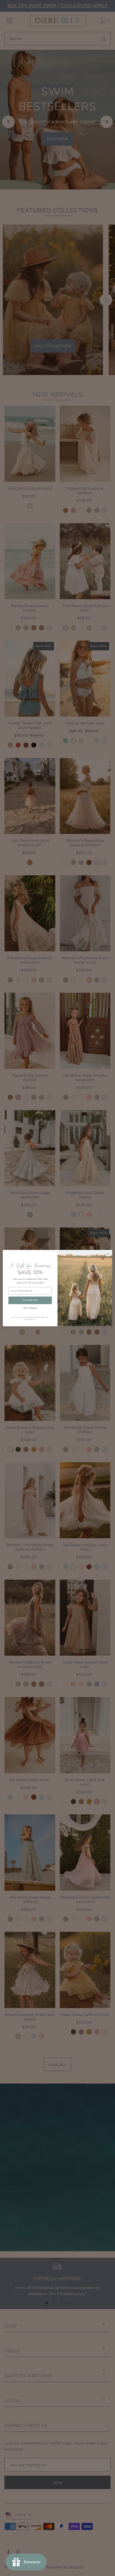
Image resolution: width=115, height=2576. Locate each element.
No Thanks (30, 1308)
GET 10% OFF (30, 1300)
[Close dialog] (108, 1254)
